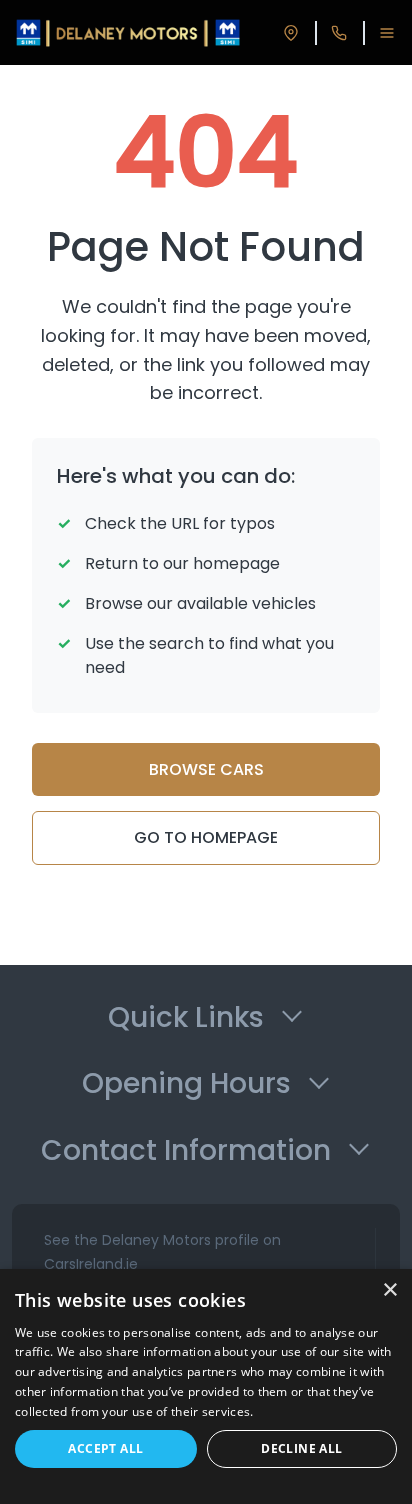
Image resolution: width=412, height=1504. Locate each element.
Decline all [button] (301, 1448)
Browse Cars (206, 769)
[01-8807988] (339, 33)
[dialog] (206, 1386)
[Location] (291, 33)
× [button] (389, 1290)
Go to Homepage (206, 837)
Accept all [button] (105, 1448)
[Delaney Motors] (127, 33)
